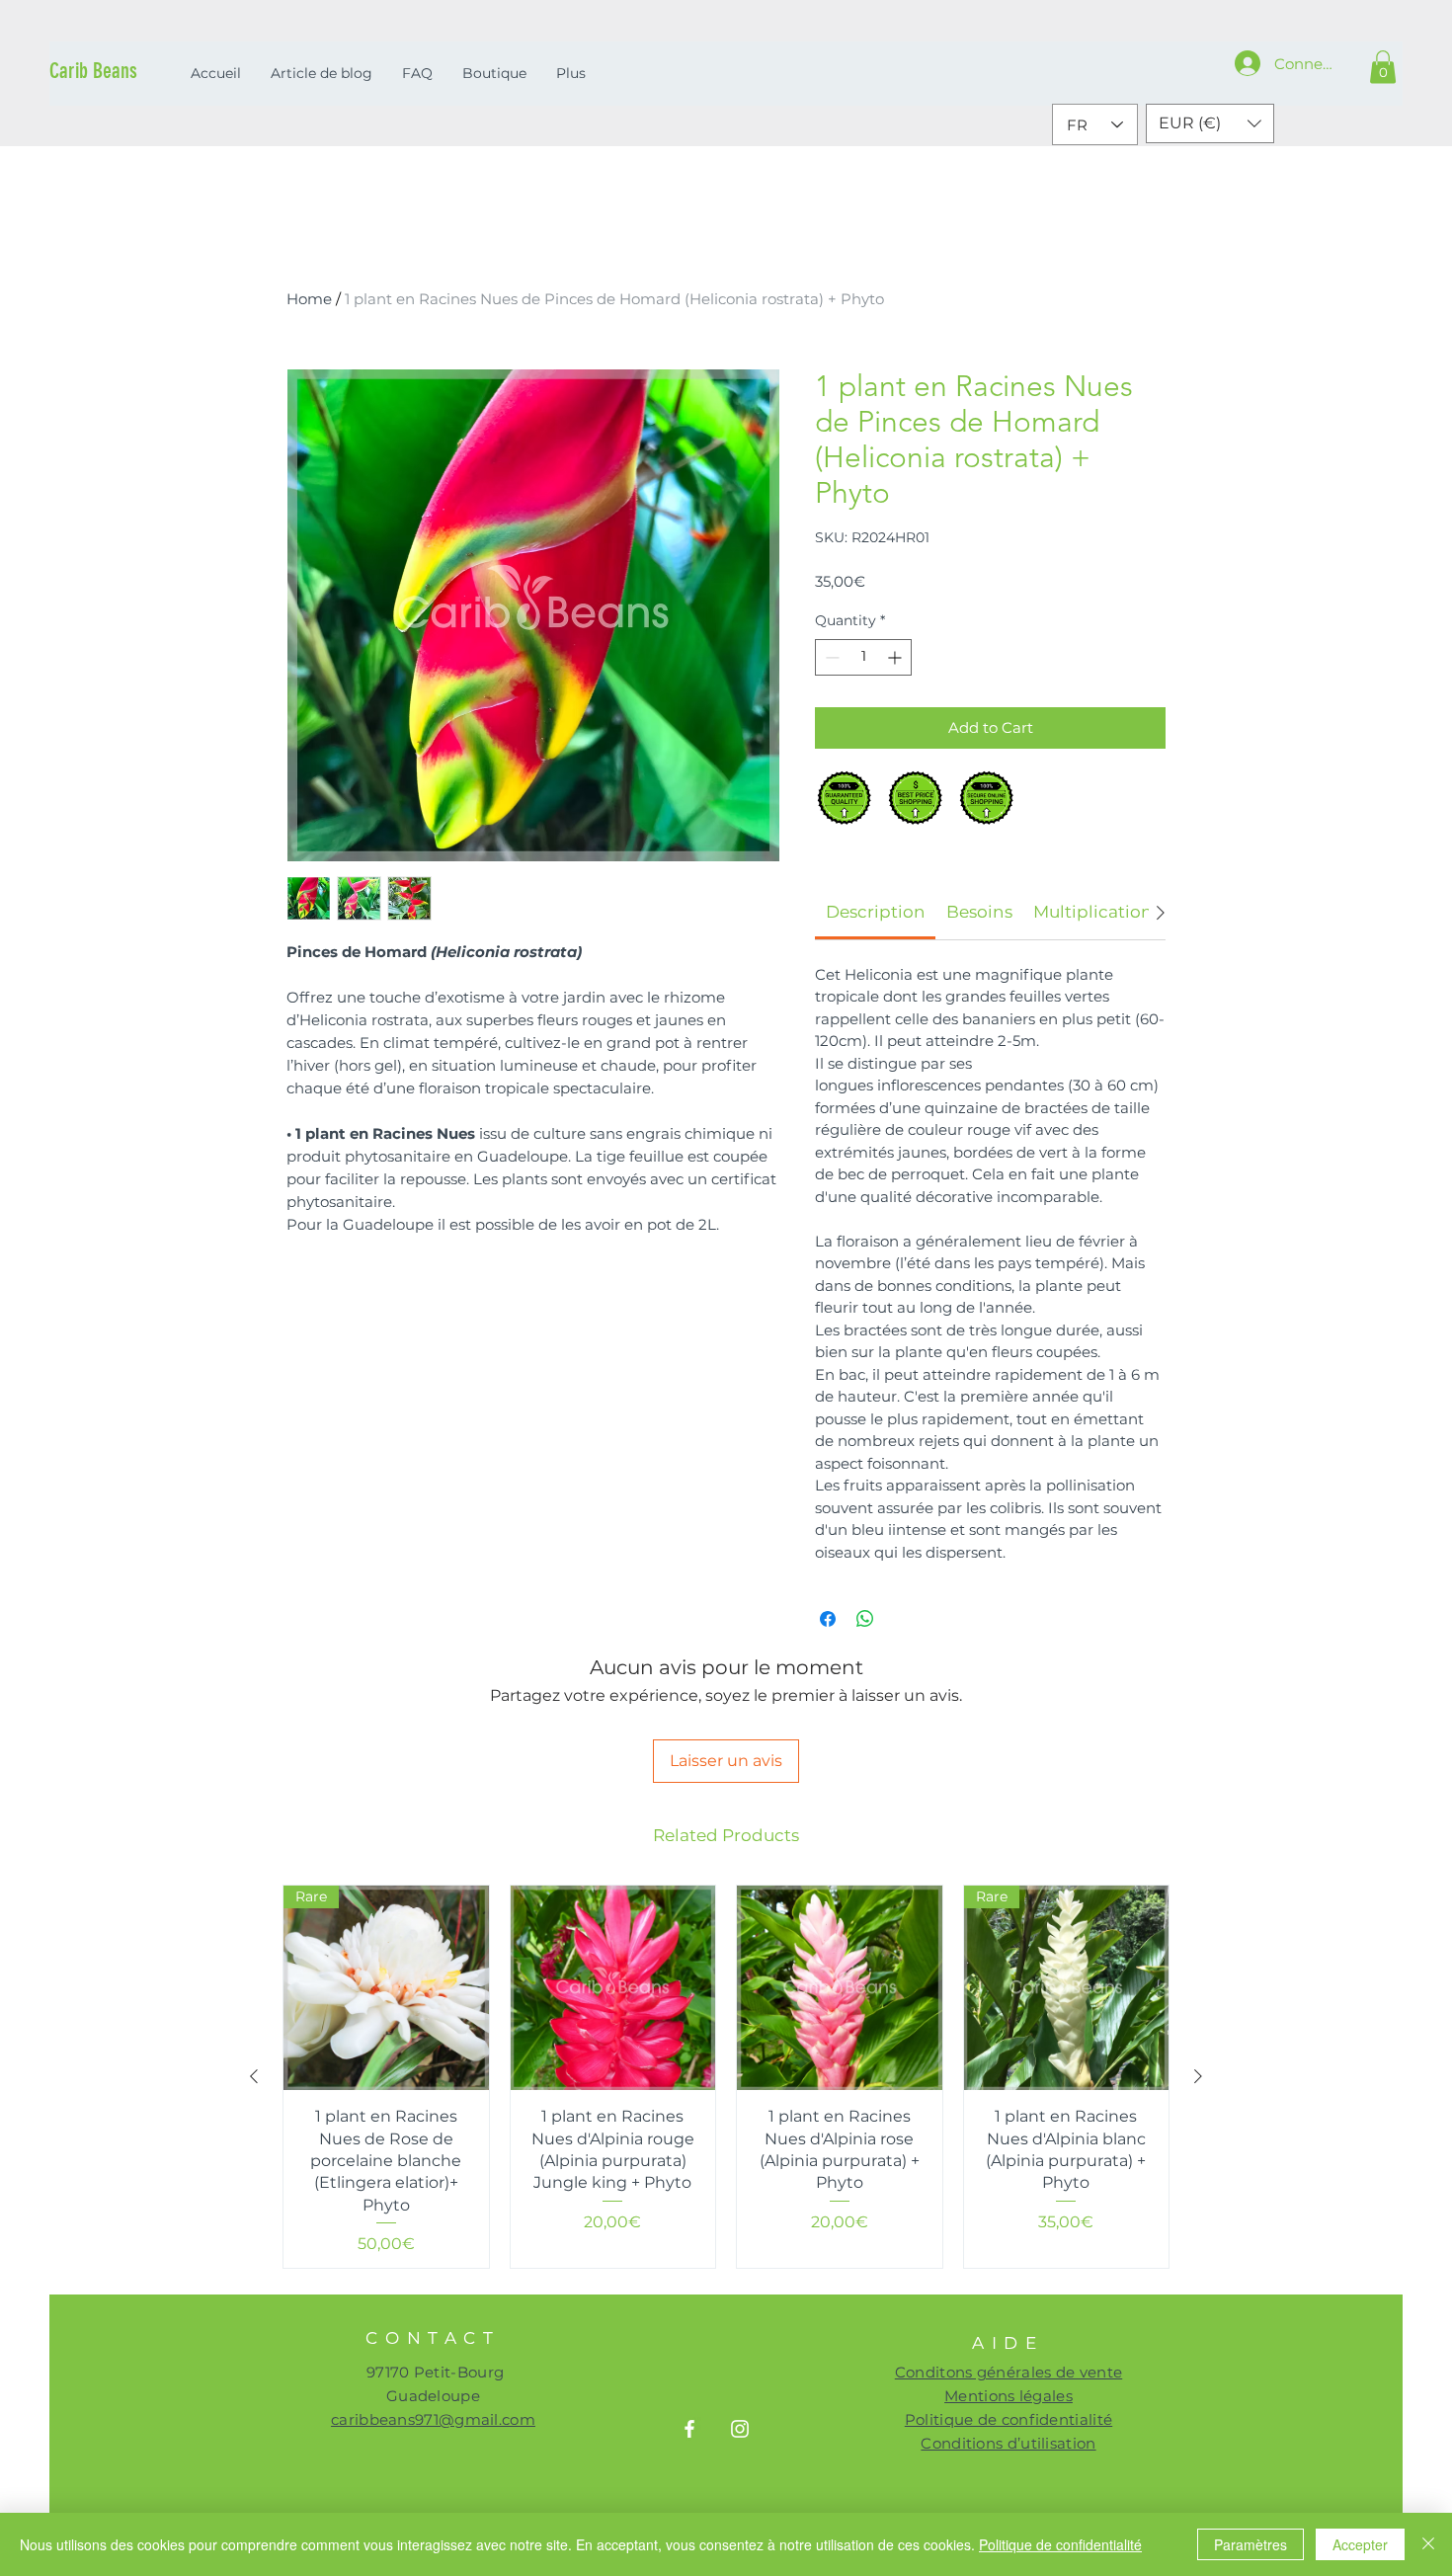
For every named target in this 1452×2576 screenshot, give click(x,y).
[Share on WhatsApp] (865, 1619)
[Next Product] (1198, 2076)
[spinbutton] (863, 657)
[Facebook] (689, 2429)
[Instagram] (740, 2429)
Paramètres (1250, 2544)
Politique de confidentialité (1060, 2544)
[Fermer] (1428, 2544)
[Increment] (896, 657)
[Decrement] (830, 657)
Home (309, 299)
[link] (876, 912)
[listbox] (1210, 123)
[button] (1383, 67)
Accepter (1360, 2544)
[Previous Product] (254, 2076)
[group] (726, 2077)
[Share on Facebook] (828, 1619)
